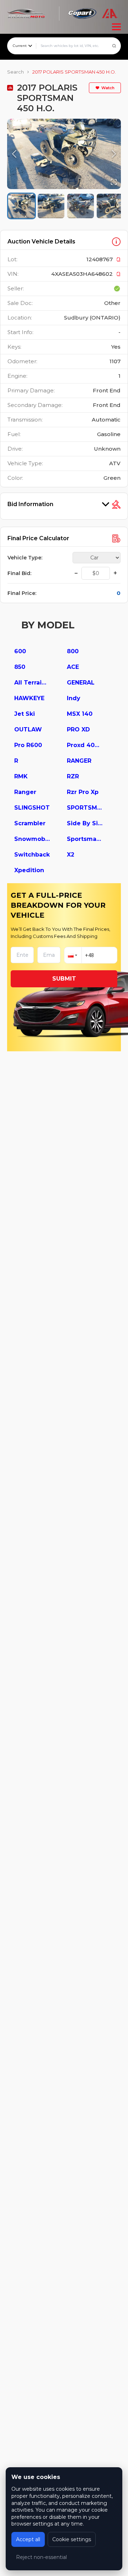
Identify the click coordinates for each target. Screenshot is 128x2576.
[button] (64, 154)
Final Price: (22, 593)
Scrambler (30, 823)
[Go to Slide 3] (81, 206)
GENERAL (81, 683)
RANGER (79, 761)
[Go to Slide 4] (110, 206)
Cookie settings (72, 2539)
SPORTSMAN (85, 808)
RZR (73, 776)
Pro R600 (28, 745)
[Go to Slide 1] (22, 206)
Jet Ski (25, 714)
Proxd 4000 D (85, 745)
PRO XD (78, 729)
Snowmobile (32, 839)
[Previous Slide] (14, 154)
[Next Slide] (114, 154)
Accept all (28, 2539)
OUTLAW (28, 729)
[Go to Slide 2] (51, 206)
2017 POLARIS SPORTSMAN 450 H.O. (74, 72)
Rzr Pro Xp (83, 792)
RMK (21, 776)
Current (20, 46)
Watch (108, 88)
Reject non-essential (41, 2557)
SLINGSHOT (32, 808)
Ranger (25, 792)
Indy (74, 698)
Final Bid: (19, 573)
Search (15, 72)
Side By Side (85, 823)
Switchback (32, 855)
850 (20, 667)
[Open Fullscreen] (114, 182)
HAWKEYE (29, 698)
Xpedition (29, 870)
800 (73, 651)
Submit (64, 979)
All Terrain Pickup (32, 683)
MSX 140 (80, 714)
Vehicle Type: (25, 558)
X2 (71, 855)
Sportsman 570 (85, 839)
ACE (73, 667)
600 (20, 651)
